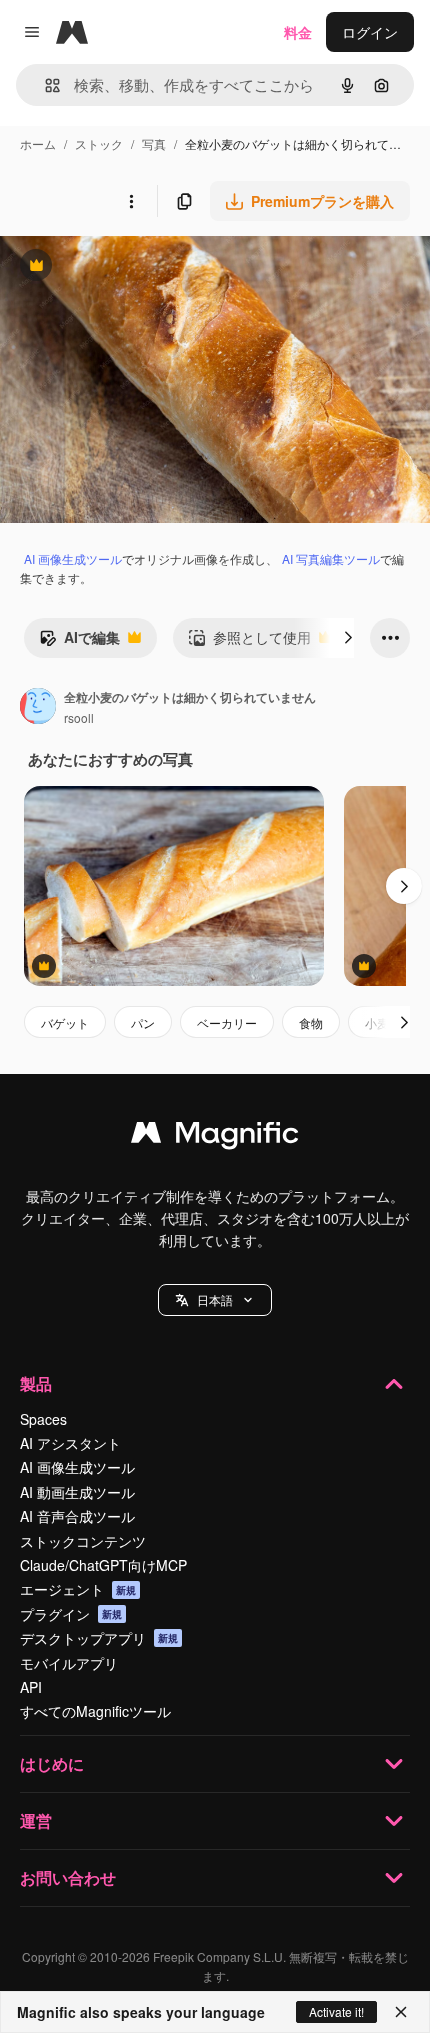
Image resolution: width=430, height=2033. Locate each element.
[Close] (401, 2012)
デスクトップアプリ (99, 1638)
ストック (99, 143)
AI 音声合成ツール (77, 1516)
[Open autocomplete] (44, 85)
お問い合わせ (68, 1877)
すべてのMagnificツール (95, 1711)
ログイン (370, 32)
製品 (36, 1383)
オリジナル (137, 267)
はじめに (52, 1763)
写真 (154, 143)
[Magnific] (215, 1137)
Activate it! (336, 2011)
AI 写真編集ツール (331, 558)
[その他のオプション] (131, 201)
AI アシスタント (70, 1443)
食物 (311, 1022)
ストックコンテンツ (83, 1541)
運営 (36, 1820)
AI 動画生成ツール (77, 1492)
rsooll (79, 717)
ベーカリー (227, 1022)
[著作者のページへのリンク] (38, 708)
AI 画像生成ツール (73, 558)
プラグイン (71, 1614)
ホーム (38, 143)
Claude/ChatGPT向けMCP (103, 1565)
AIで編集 (79, 642)
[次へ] (348, 638)
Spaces (43, 1419)
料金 (298, 32)
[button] (215, 1300)
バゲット (65, 1022)
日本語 (215, 1299)
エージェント (78, 1589)
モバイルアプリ (69, 1663)
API (31, 1687)
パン (143, 1022)
